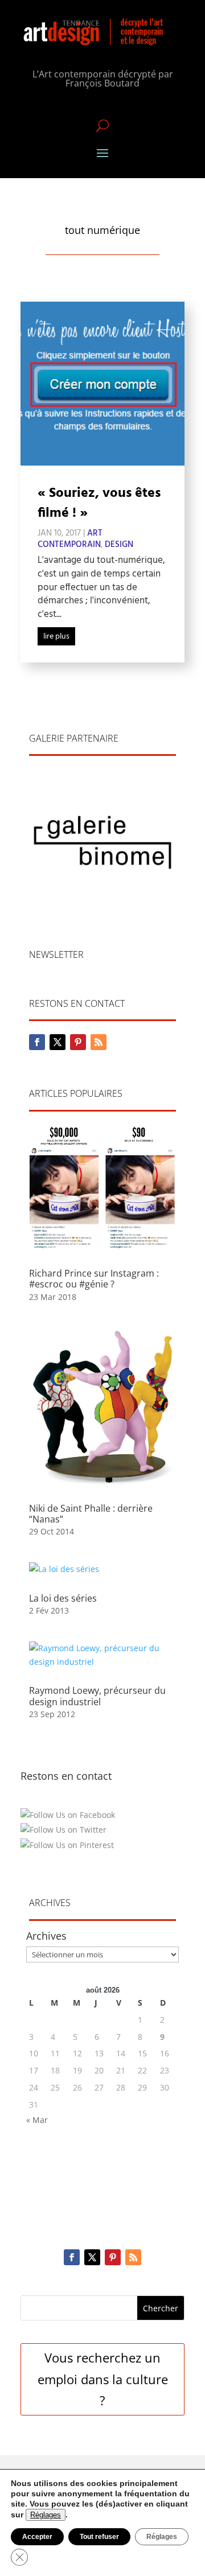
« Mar (37, 2120)
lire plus (56, 637)
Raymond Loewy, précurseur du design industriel (97, 1696)
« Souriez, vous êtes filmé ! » (99, 503)
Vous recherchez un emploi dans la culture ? (103, 2379)
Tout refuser (99, 2537)
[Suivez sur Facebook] (37, 1042)
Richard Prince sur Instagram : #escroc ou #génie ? (94, 1279)
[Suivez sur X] (58, 1042)
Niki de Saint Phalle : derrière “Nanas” (91, 1514)
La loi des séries (63, 1598)
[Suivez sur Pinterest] (78, 1042)
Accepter (37, 2537)
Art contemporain (70, 539)
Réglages (46, 2515)
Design (119, 545)
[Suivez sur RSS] (99, 1042)
